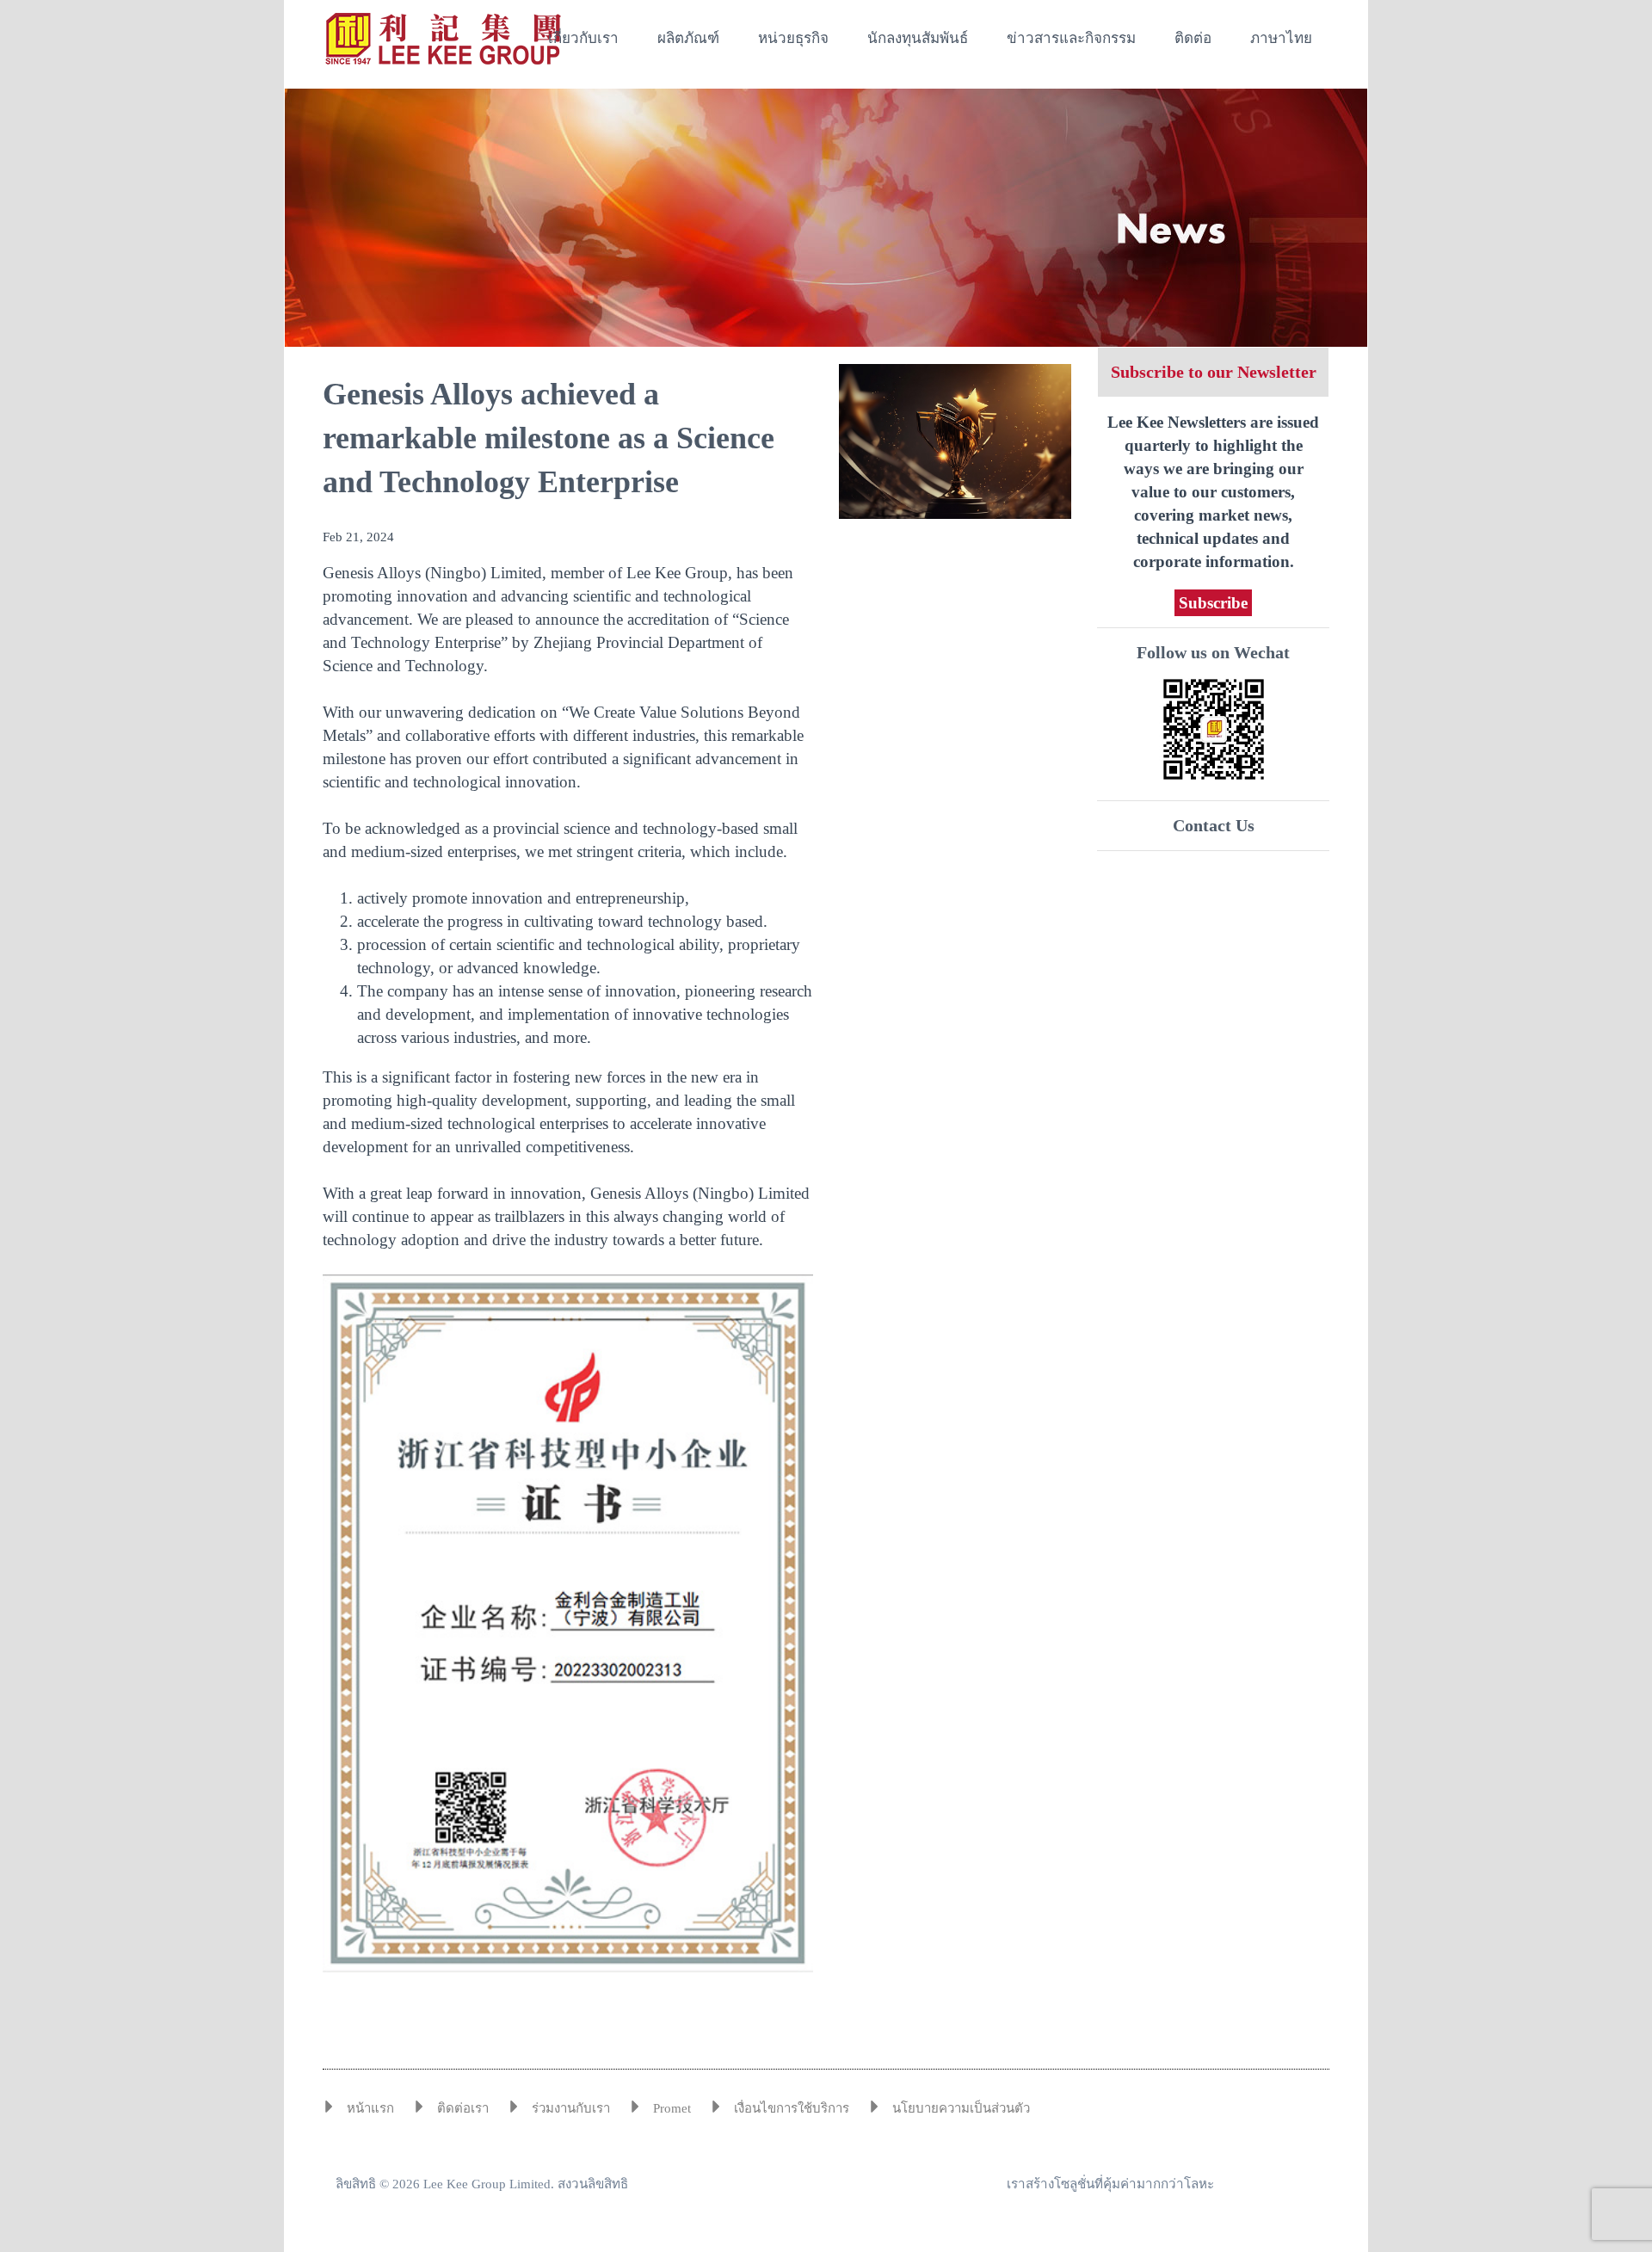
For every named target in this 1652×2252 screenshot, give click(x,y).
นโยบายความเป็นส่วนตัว (961, 2108)
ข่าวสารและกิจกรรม (1071, 38)
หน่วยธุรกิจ (793, 38)
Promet (672, 2108)
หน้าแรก (370, 2108)
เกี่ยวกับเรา (583, 38)
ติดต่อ (1193, 38)
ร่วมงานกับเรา (571, 2108)
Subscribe (1213, 603)
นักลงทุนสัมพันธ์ (918, 38)
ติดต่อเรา (463, 2108)
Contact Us (1214, 825)
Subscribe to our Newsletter (1214, 372)
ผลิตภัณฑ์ (688, 38)
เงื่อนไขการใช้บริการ (792, 2108)
